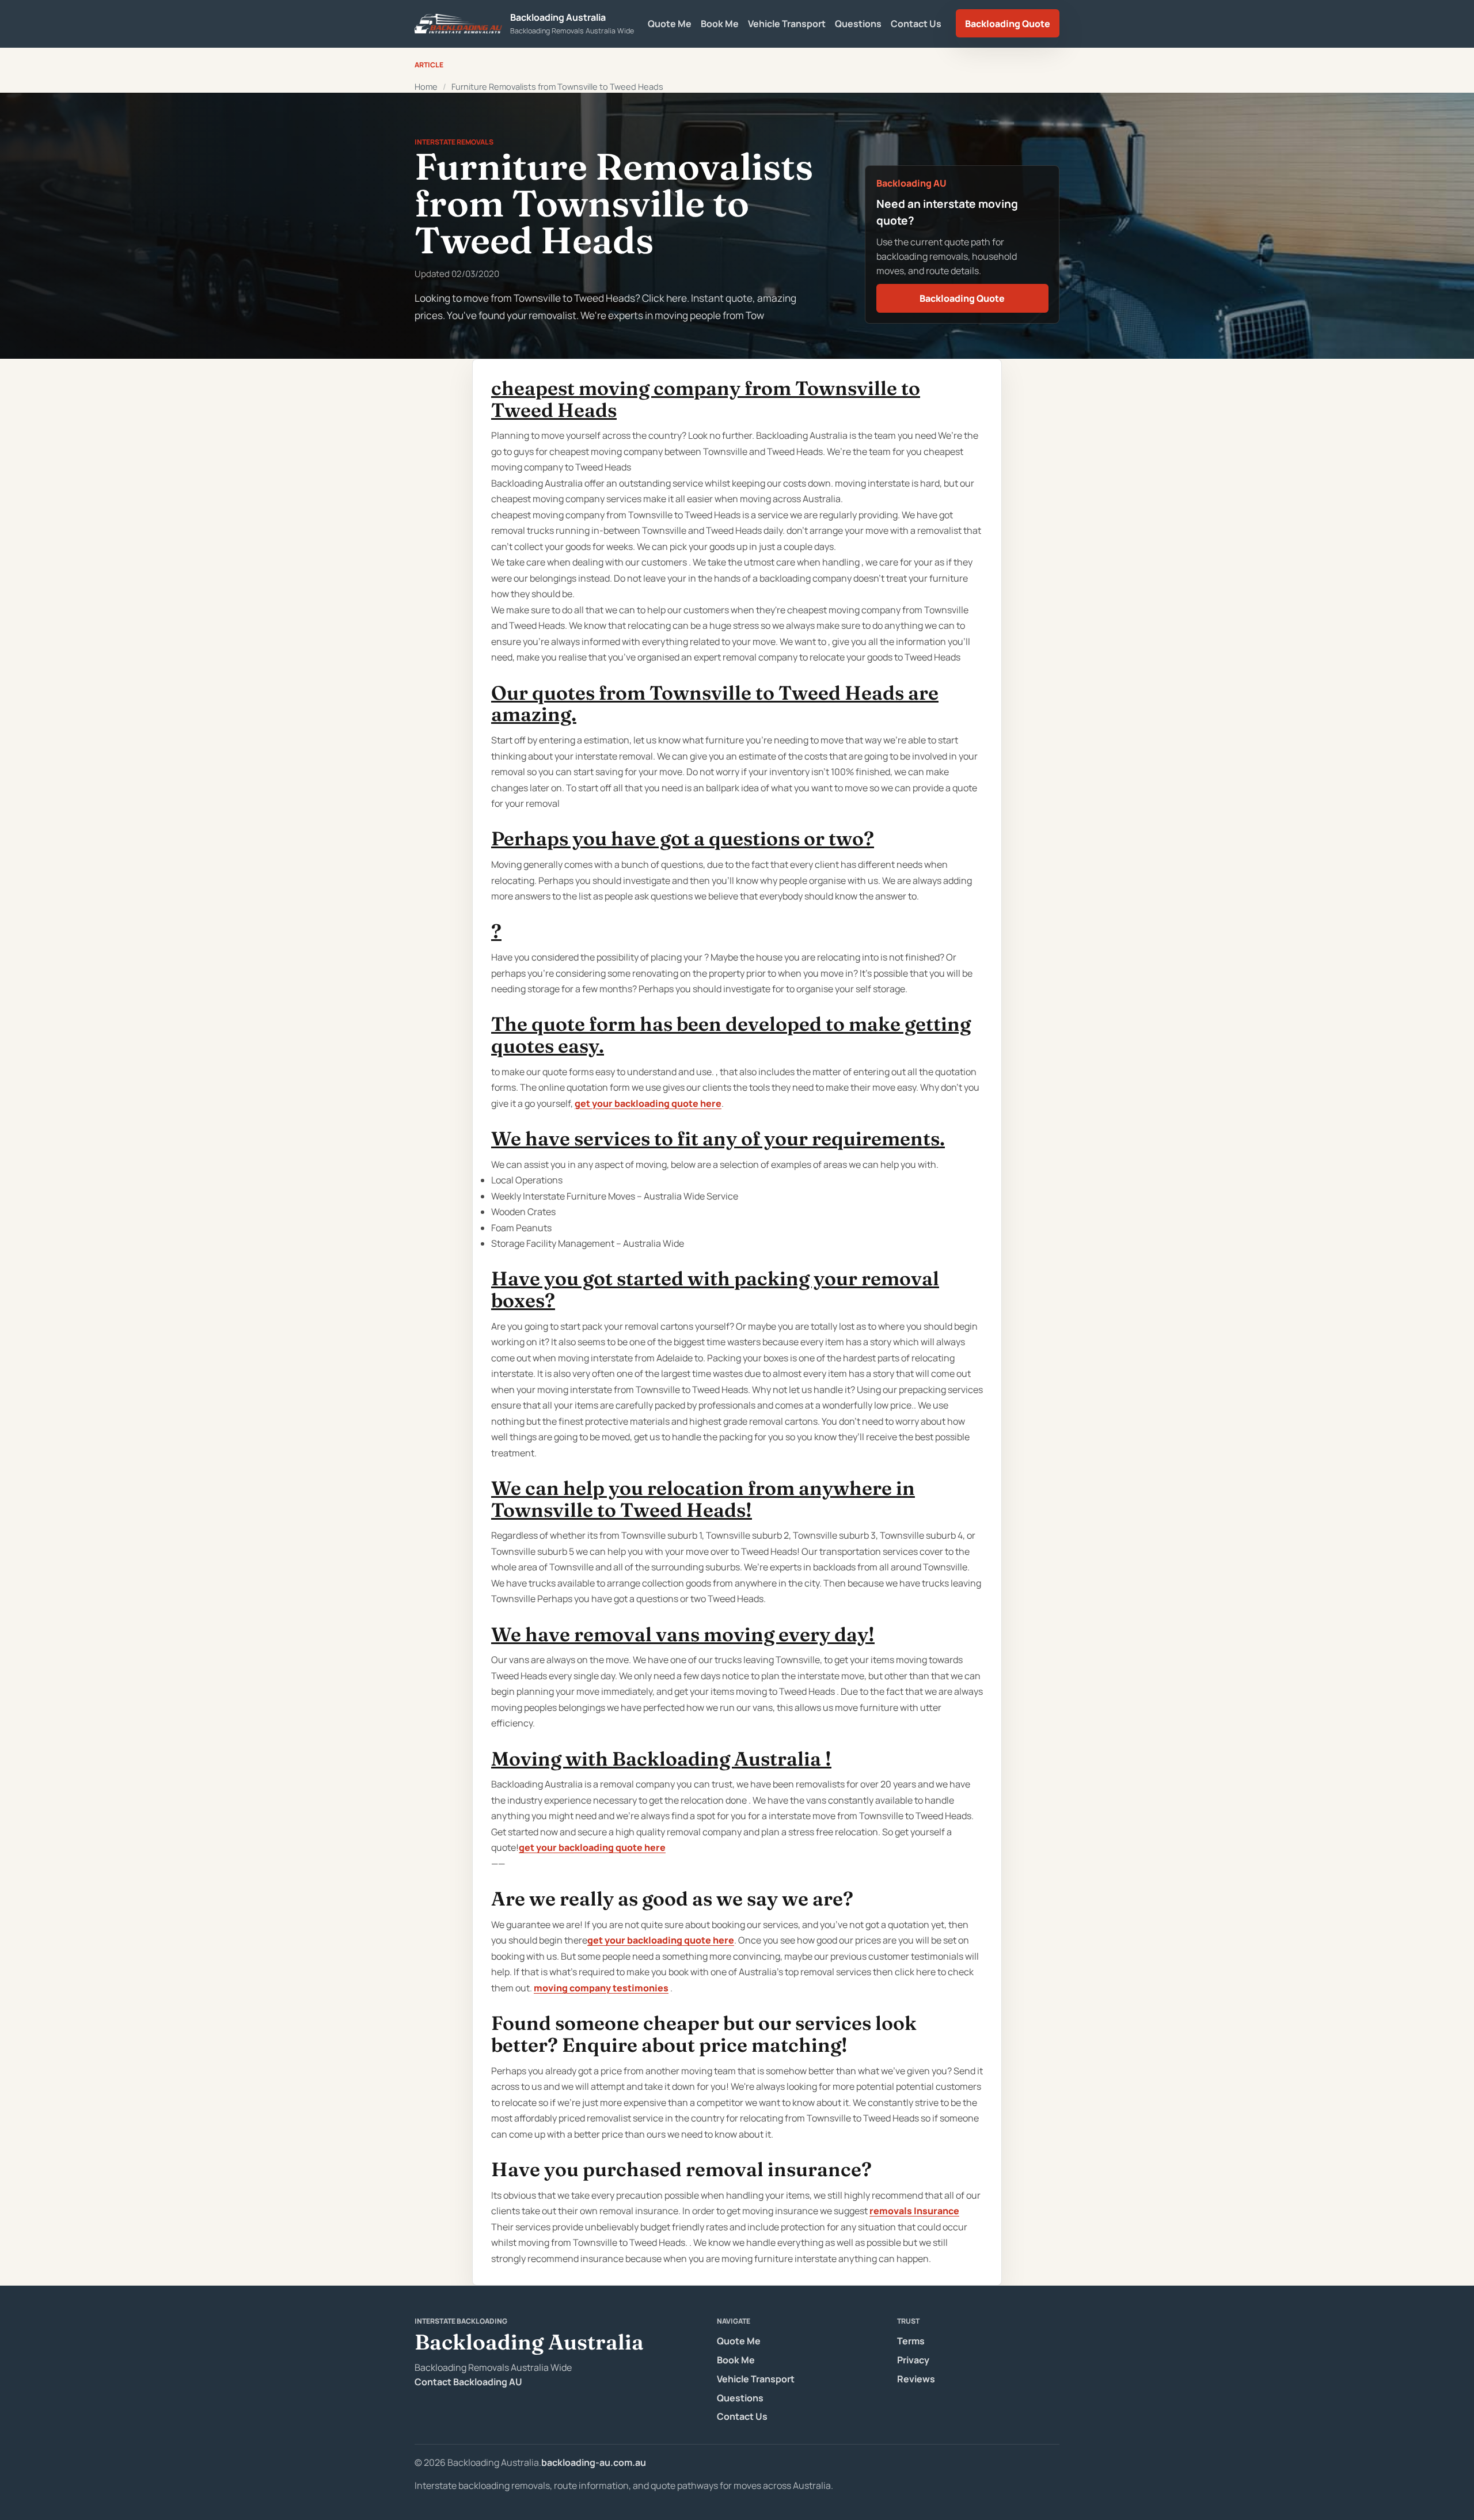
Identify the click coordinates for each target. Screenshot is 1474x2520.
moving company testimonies (601, 1988)
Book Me (720, 24)
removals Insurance (914, 2211)
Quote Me (670, 24)
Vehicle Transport (787, 24)
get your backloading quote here (648, 1103)
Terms (911, 2341)
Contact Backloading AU (468, 2382)
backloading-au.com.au (594, 2462)
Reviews (916, 2379)
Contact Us (916, 24)
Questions (858, 24)
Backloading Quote (1008, 24)
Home (426, 86)
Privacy (913, 2360)
